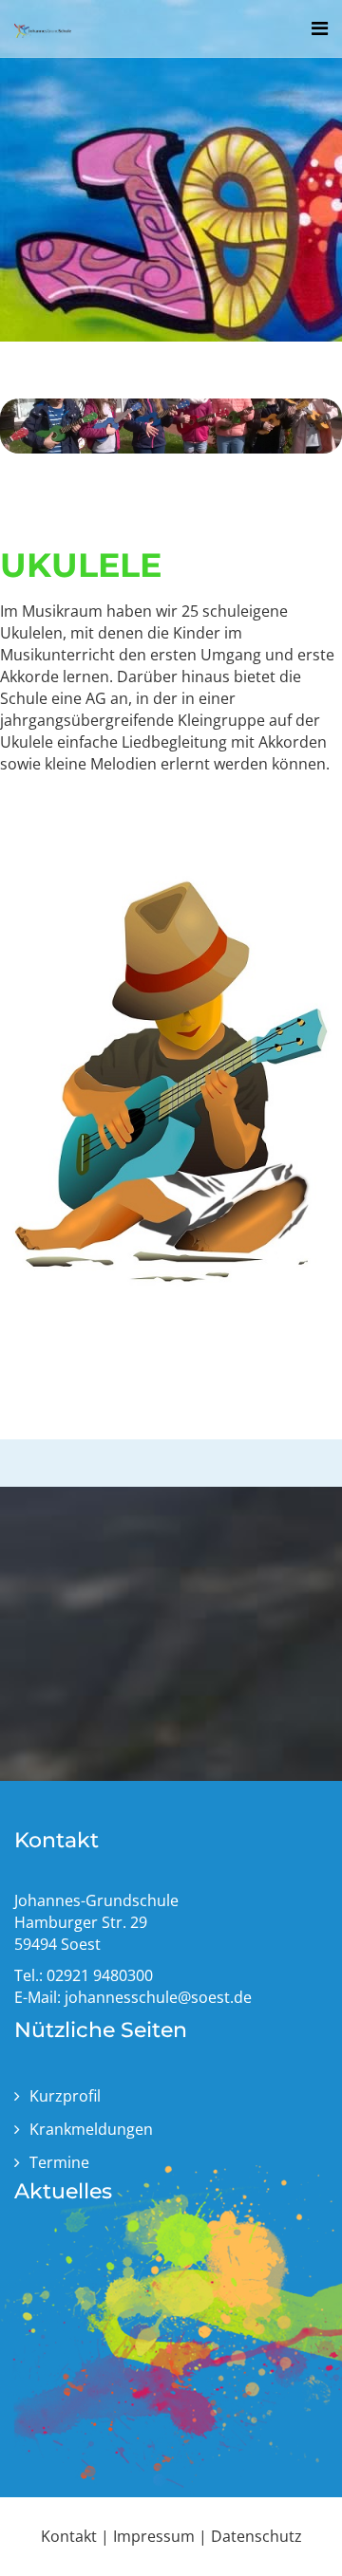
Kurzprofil (65, 2096)
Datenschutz (256, 2536)
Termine (59, 2162)
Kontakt (69, 2536)
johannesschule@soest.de (158, 1997)
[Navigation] (320, 28)
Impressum (154, 2536)
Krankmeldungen (91, 2129)
